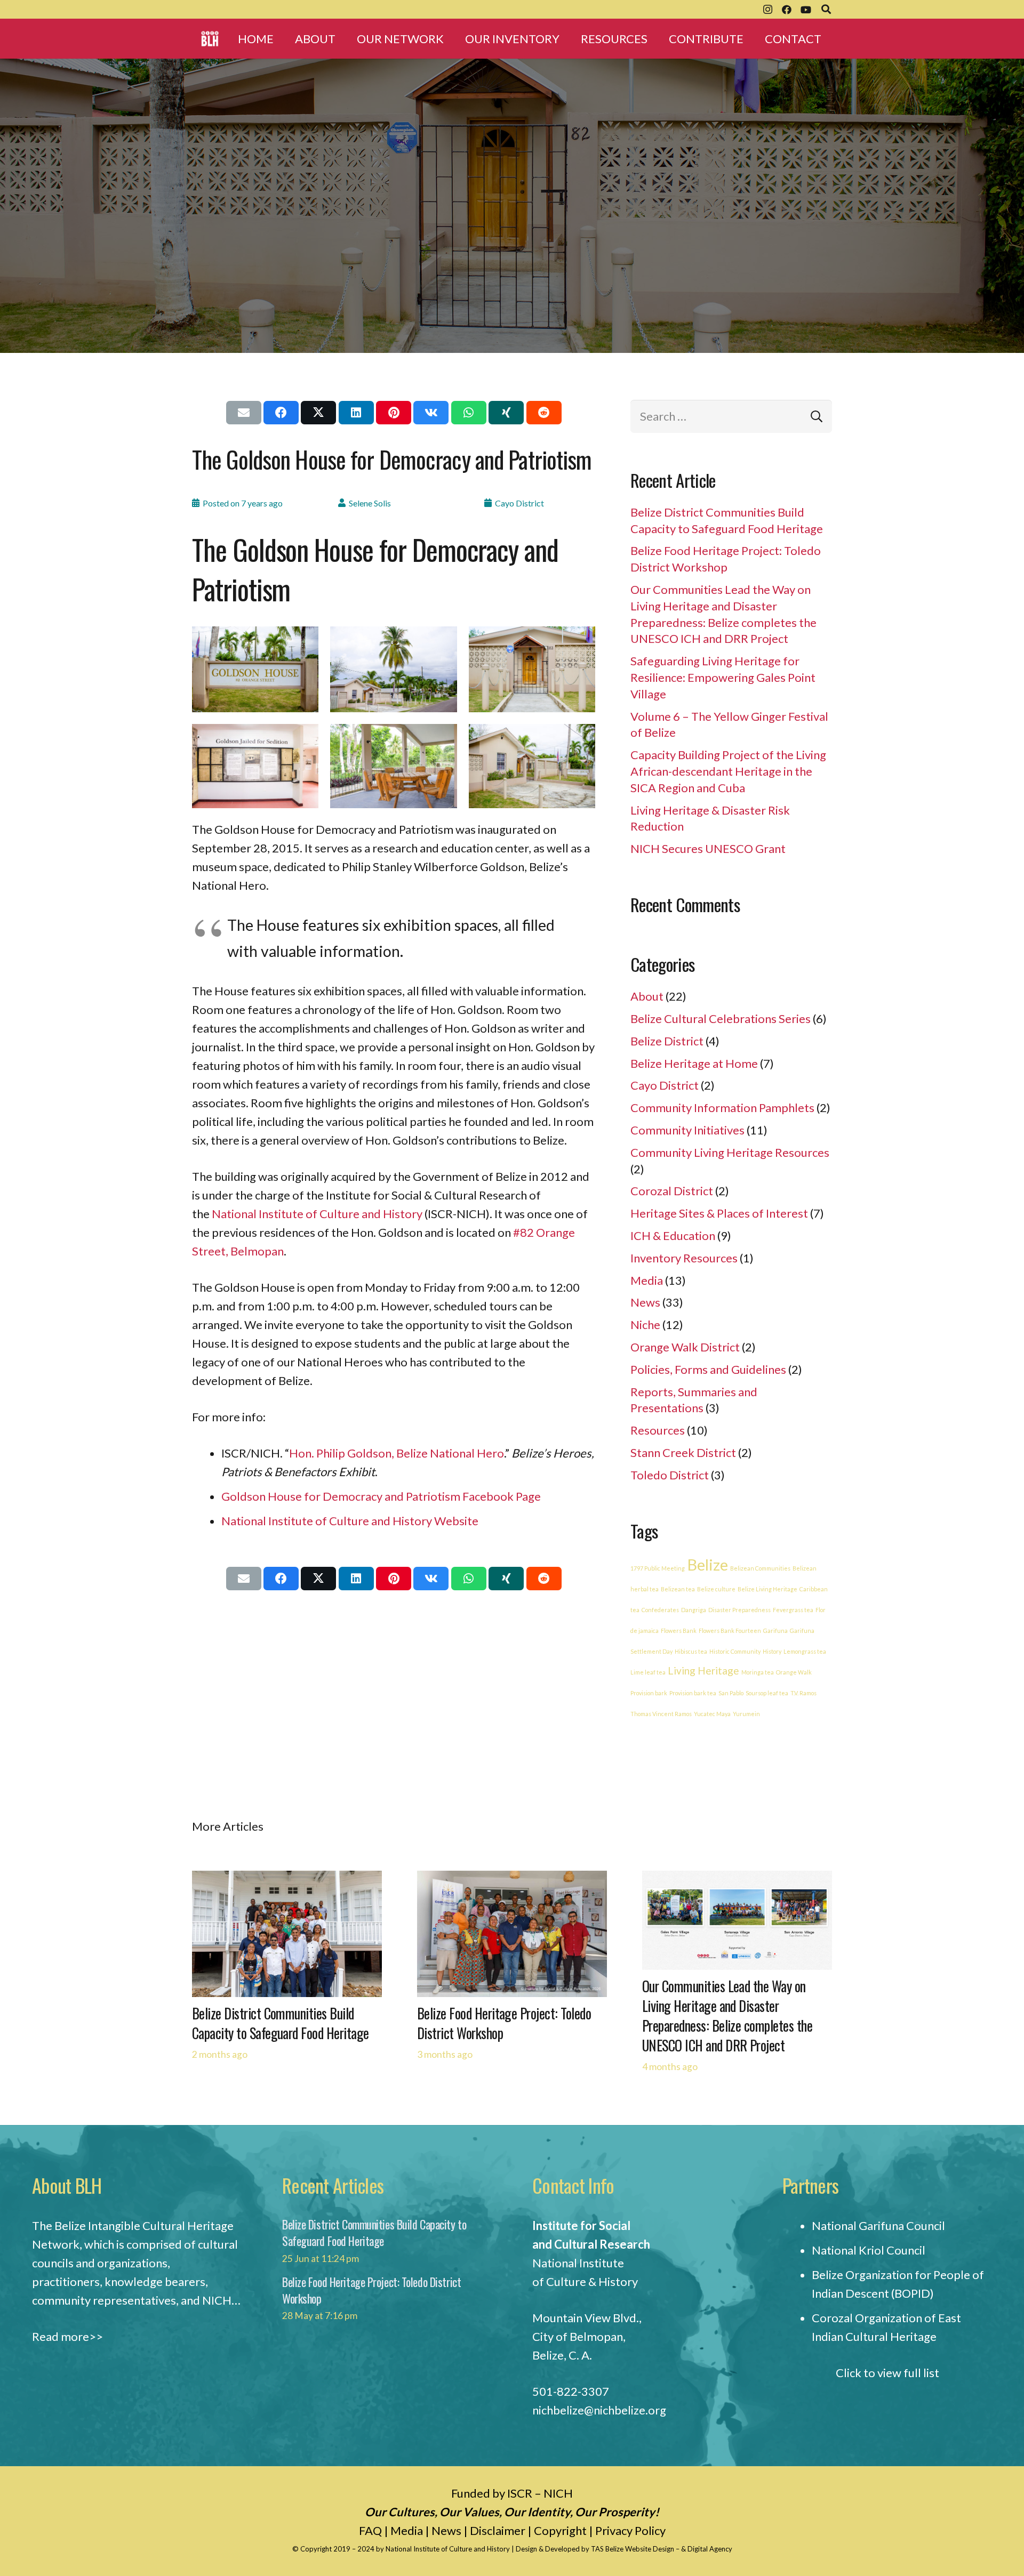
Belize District (667, 1041)
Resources (658, 1430)
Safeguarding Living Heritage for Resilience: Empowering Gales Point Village (723, 677)
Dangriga (694, 1610)
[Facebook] (787, 10)
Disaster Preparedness (739, 1610)
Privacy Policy (630, 2530)
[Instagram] (767, 10)
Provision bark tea (693, 1693)
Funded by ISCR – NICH (512, 2493)
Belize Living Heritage (767, 1589)
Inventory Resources (684, 1258)
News (645, 1302)
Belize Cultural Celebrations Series (721, 1019)
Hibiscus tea (691, 1651)
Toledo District (670, 1475)
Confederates (660, 1610)
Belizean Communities (760, 1568)
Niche (645, 1325)
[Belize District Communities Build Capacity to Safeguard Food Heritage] (287, 1880)
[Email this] (244, 413)
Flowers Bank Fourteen (730, 1631)
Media (647, 1280)
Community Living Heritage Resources (730, 1152)
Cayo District (519, 503)
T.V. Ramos (803, 1693)
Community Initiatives (687, 1130)
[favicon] (210, 39)
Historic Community (735, 1651)
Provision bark (649, 1693)
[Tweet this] (318, 413)
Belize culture (716, 1589)
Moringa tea (758, 1672)
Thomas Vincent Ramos (661, 1714)
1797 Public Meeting (658, 1568)
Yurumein (746, 1714)
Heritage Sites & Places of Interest (719, 1213)
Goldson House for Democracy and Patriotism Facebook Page (381, 1496)
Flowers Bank (679, 1631)
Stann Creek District (683, 1452)
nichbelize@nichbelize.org (599, 2410)
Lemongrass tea (805, 1651)
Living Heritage (703, 1671)
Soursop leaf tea (767, 1693)
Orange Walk (794, 1672)
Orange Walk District (685, 1347)
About (647, 996)
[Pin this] (394, 413)
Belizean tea (678, 1589)
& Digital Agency (707, 2549)
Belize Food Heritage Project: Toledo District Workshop (504, 2023)
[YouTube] (806, 10)
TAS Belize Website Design (633, 2549)
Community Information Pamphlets (722, 1108)
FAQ (370, 2530)
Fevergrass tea (793, 1610)
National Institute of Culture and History (317, 1214)
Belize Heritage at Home (694, 1063)
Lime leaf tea (648, 1672)
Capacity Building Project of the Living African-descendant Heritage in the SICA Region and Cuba (728, 771)
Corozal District (672, 1191)
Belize (707, 1564)
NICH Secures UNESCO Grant (708, 848)
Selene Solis (370, 503)
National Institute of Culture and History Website (350, 1521)
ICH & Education (673, 1235)
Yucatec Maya (712, 1714)
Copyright (560, 2530)
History (772, 1651)
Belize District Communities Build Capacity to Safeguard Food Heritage (281, 2023)
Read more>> (67, 2336)
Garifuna (775, 1631)
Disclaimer (498, 2530)
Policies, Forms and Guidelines (708, 1369)
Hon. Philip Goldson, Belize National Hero (397, 1453)
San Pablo (731, 1693)
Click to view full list (887, 2373)
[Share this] (281, 413)
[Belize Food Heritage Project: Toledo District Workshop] (512, 1880)
